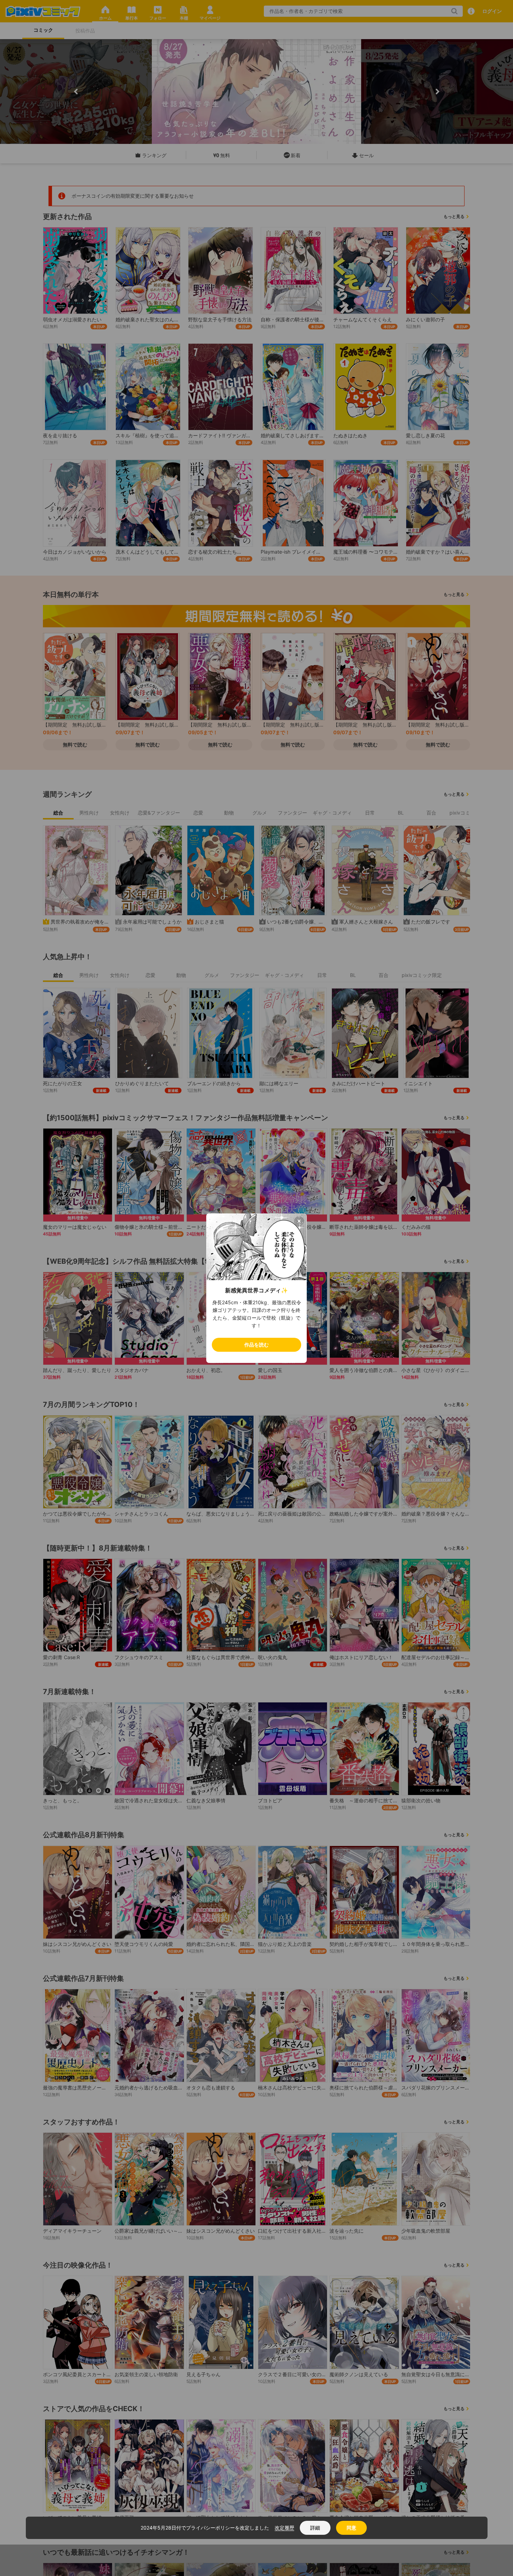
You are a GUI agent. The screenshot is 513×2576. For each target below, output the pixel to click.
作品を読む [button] (256, 1345)
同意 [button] (351, 2528)
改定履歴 (284, 2528)
